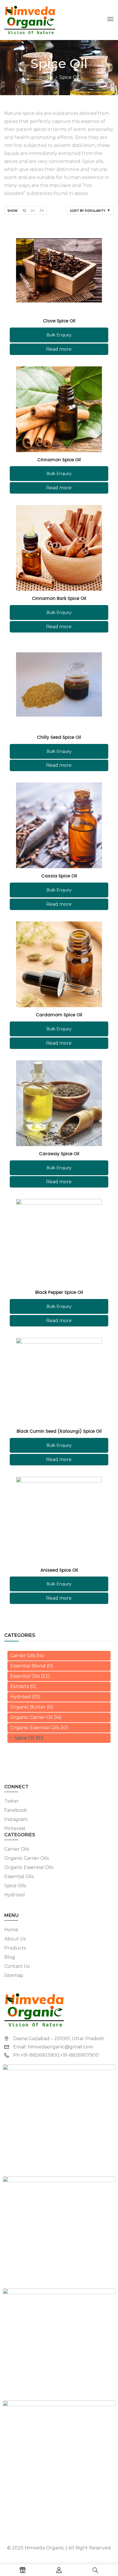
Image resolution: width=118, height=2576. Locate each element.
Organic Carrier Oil (32, 1717)
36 (41, 210)
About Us (15, 1939)
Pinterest (15, 1828)
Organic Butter (28, 1707)
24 (33, 210)
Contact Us (17, 1966)
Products (15, 1948)
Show (12, 211)
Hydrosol (21, 1697)
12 (24, 210)
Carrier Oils (23, 1656)
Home (46, 77)
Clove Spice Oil (59, 321)
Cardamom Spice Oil (59, 1015)
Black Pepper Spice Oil (59, 1292)
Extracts (20, 1686)
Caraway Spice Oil (59, 1154)
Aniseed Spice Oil (59, 1570)
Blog (10, 1957)
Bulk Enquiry (59, 335)
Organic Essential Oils (35, 1728)
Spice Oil (24, 1738)
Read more (59, 349)
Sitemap (14, 1975)
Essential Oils (25, 1676)
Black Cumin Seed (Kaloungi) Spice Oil (59, 1431)
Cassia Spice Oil (59, 876)
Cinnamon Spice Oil (59, 460)
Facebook (16, 1810)
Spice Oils (15, 1886)
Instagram (16, 1819)
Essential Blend (28, 1666)
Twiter (12, 1801)
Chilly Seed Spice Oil (59, 737)
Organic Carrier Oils (26, 1858)
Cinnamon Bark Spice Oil (59, 598)
